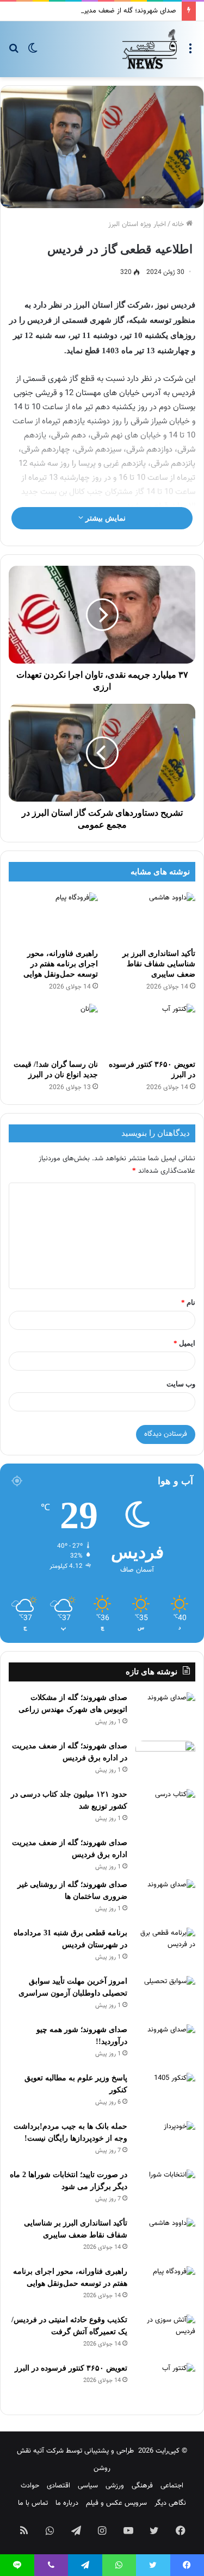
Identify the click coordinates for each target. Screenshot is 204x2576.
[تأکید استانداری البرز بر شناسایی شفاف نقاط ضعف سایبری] (151, 917)
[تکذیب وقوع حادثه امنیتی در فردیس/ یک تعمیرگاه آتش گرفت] (165, 2335)
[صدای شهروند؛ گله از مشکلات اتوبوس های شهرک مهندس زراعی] (165, 1713)
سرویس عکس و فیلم (116, 2503)
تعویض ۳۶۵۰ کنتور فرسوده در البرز (71, 2368)
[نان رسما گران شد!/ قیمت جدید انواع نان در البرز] (53, 1029)
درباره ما (67, 2503)
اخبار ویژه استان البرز (137, 224)
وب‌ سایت (181, 1384)
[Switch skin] (33, 53)
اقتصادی (58, 2486)
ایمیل (184, 1343)
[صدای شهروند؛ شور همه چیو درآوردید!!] (165, 2045)
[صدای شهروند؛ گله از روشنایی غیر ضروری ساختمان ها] (165, 1900)
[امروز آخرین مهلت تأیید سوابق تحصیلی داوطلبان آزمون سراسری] (165, 1996)
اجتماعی (172, 2486)
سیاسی (88, 2486)
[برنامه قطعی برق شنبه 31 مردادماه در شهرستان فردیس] (165, 1948)
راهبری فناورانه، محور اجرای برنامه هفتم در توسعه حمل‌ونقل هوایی (61, 964)
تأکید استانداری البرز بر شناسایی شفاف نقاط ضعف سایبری (159, 964)
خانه (179, 224)
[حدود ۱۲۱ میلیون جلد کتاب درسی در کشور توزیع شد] (165, 1809)
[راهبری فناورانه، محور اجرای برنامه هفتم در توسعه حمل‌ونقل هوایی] (53, 917)
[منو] (190, 53)
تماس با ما (33, 2503)
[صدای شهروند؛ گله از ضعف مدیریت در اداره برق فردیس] (165, 1761)
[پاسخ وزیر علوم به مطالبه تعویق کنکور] (165, 2093)
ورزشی (115, 2486)
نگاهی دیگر (170, 2503)
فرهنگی (142, 2486)
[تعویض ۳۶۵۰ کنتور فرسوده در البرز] (151, 1029)
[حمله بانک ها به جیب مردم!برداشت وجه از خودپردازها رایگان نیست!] (165, 2142)
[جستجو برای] (14, 53)
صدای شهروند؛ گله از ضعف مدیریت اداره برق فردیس (102, 11)
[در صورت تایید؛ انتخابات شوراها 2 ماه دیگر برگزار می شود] (165, 2190)
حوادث (30, 2486)
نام (188, 1302)
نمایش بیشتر (104, 518)
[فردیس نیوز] (150, 49)
